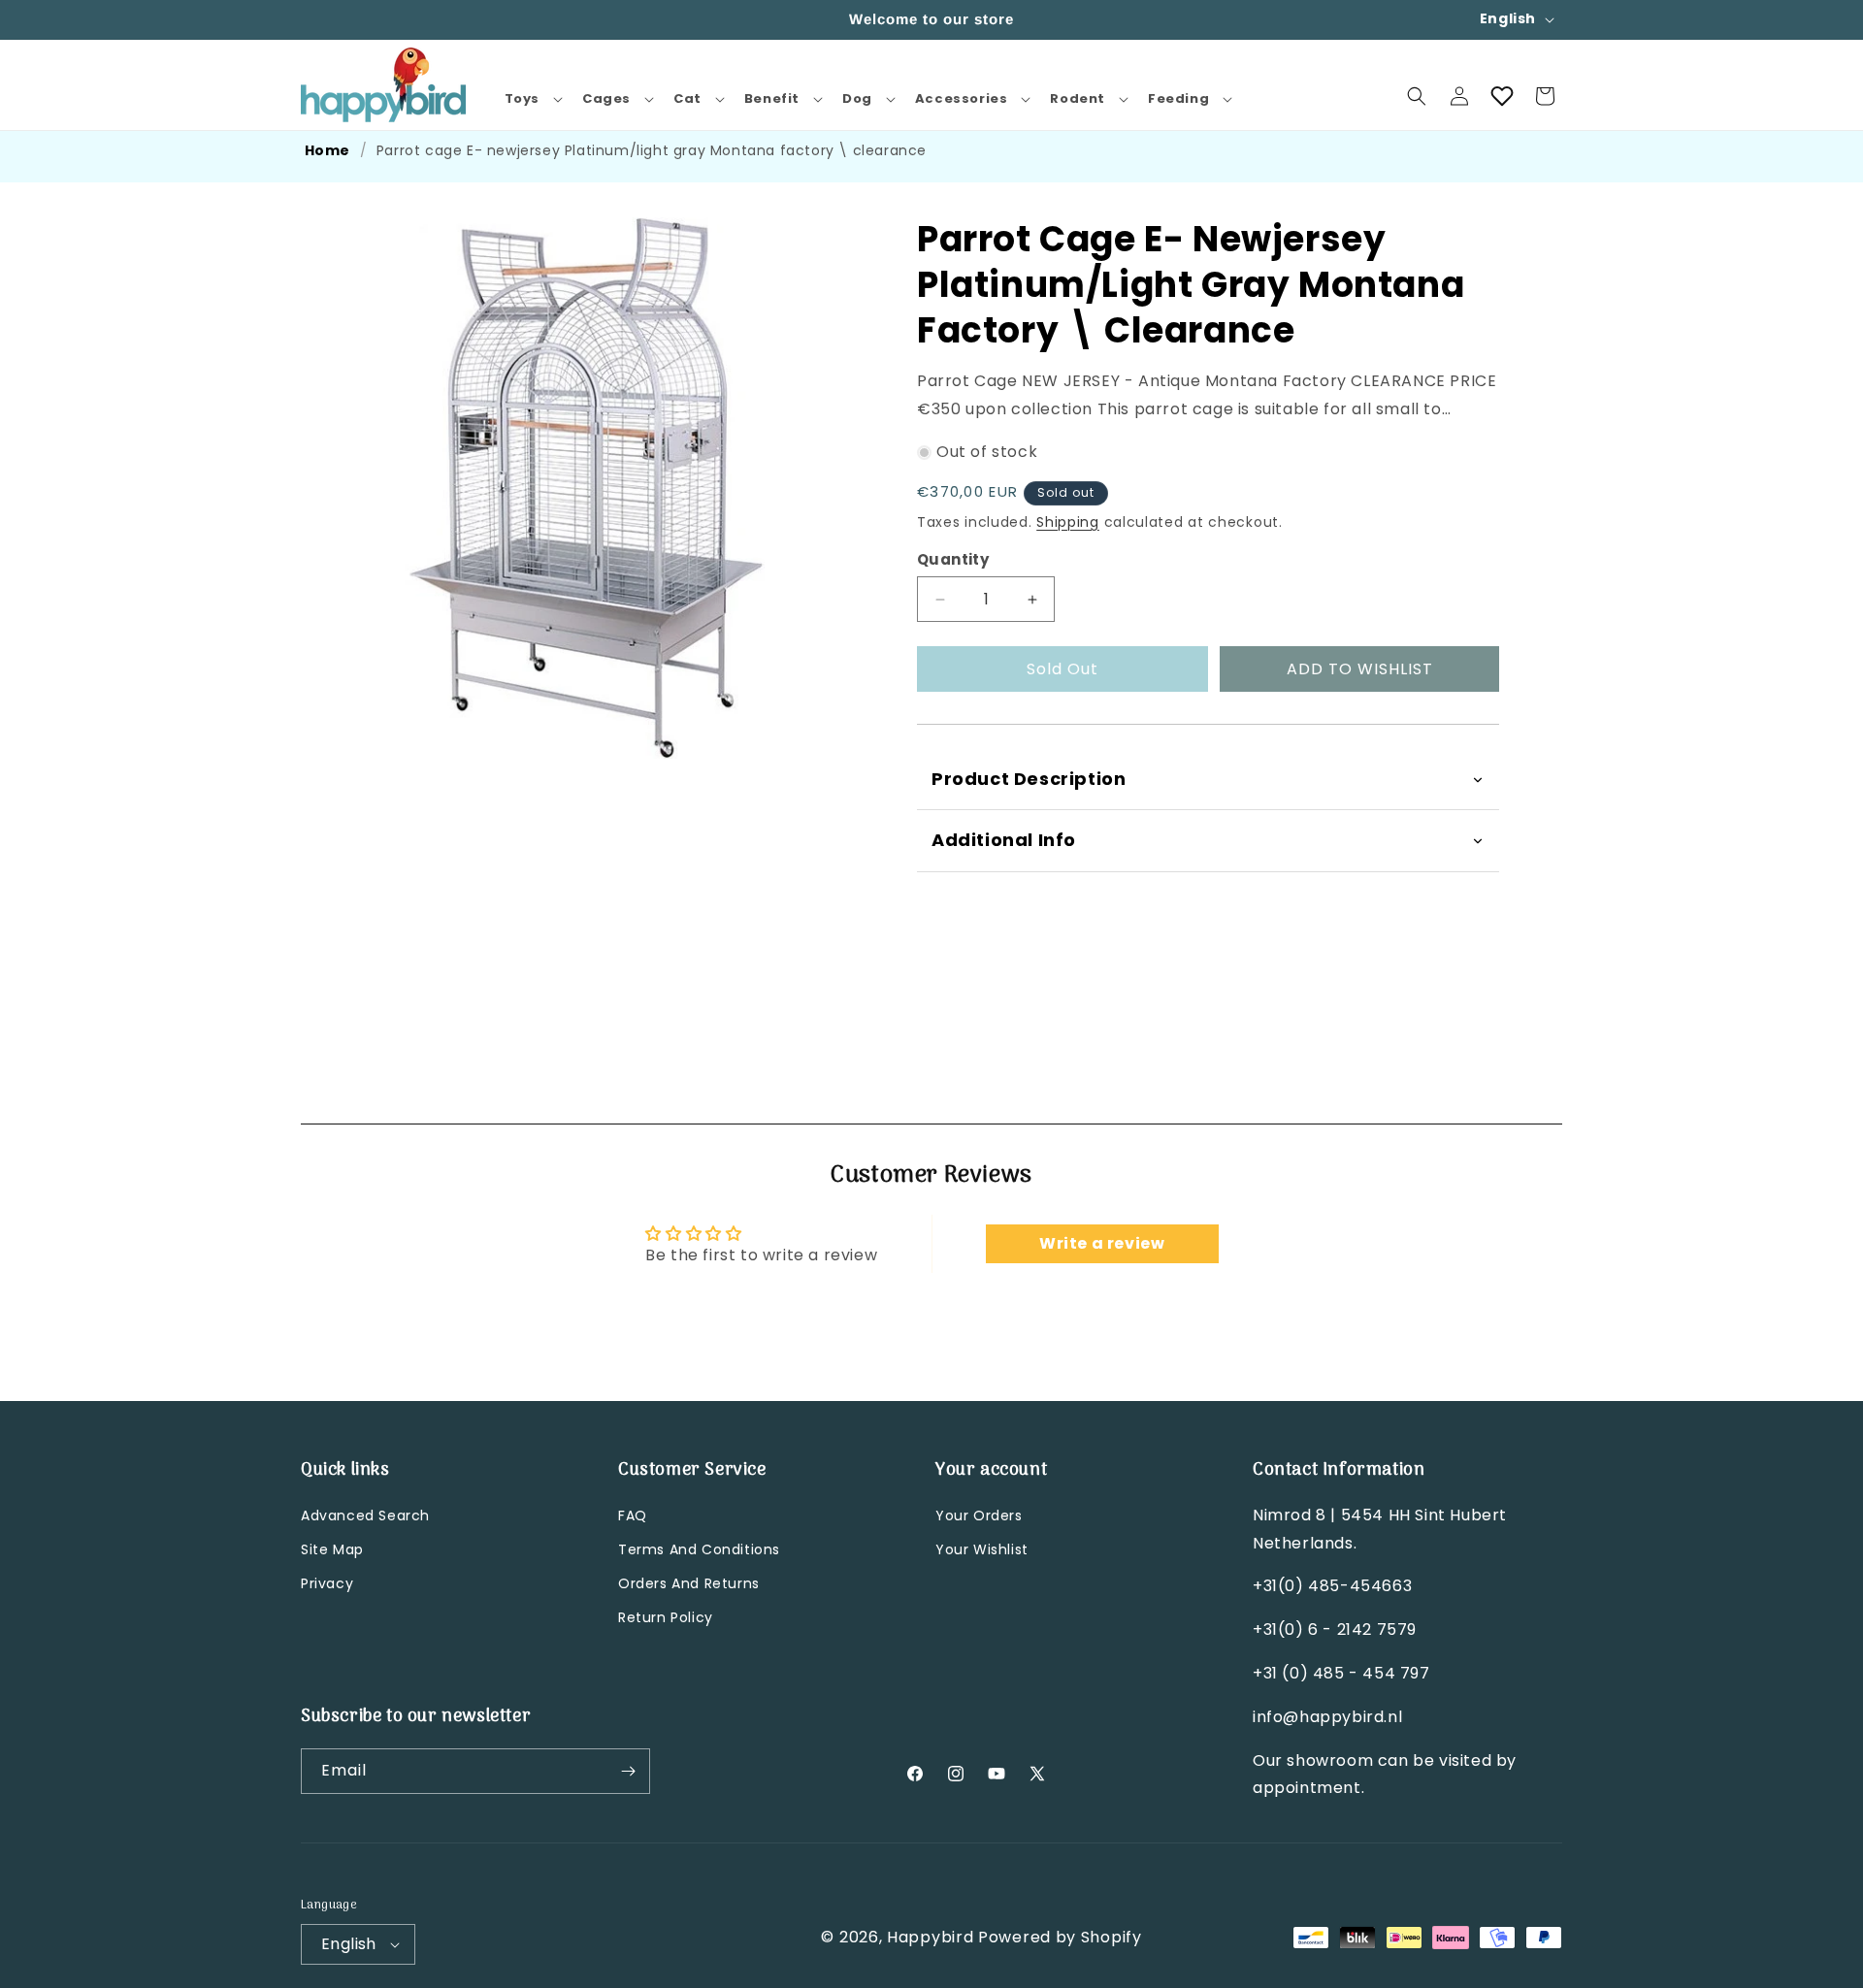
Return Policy (666, 1617)
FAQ (633, 1515)
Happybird (930, 1937)
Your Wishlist (982, 1549)
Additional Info (1004, 841)
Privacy (327, 1583)
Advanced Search (365, 1515)
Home (327, 150)
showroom (1330, 1760)
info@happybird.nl (1327, 1717)
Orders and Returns (689, 1583)
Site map (332, 1549)
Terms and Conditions (699, 1549)
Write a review (1102, 1243)
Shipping (1068, 522)
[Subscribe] (628, 1771)
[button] (532, 99)
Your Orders (979, 1515)
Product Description (1029, 779)
